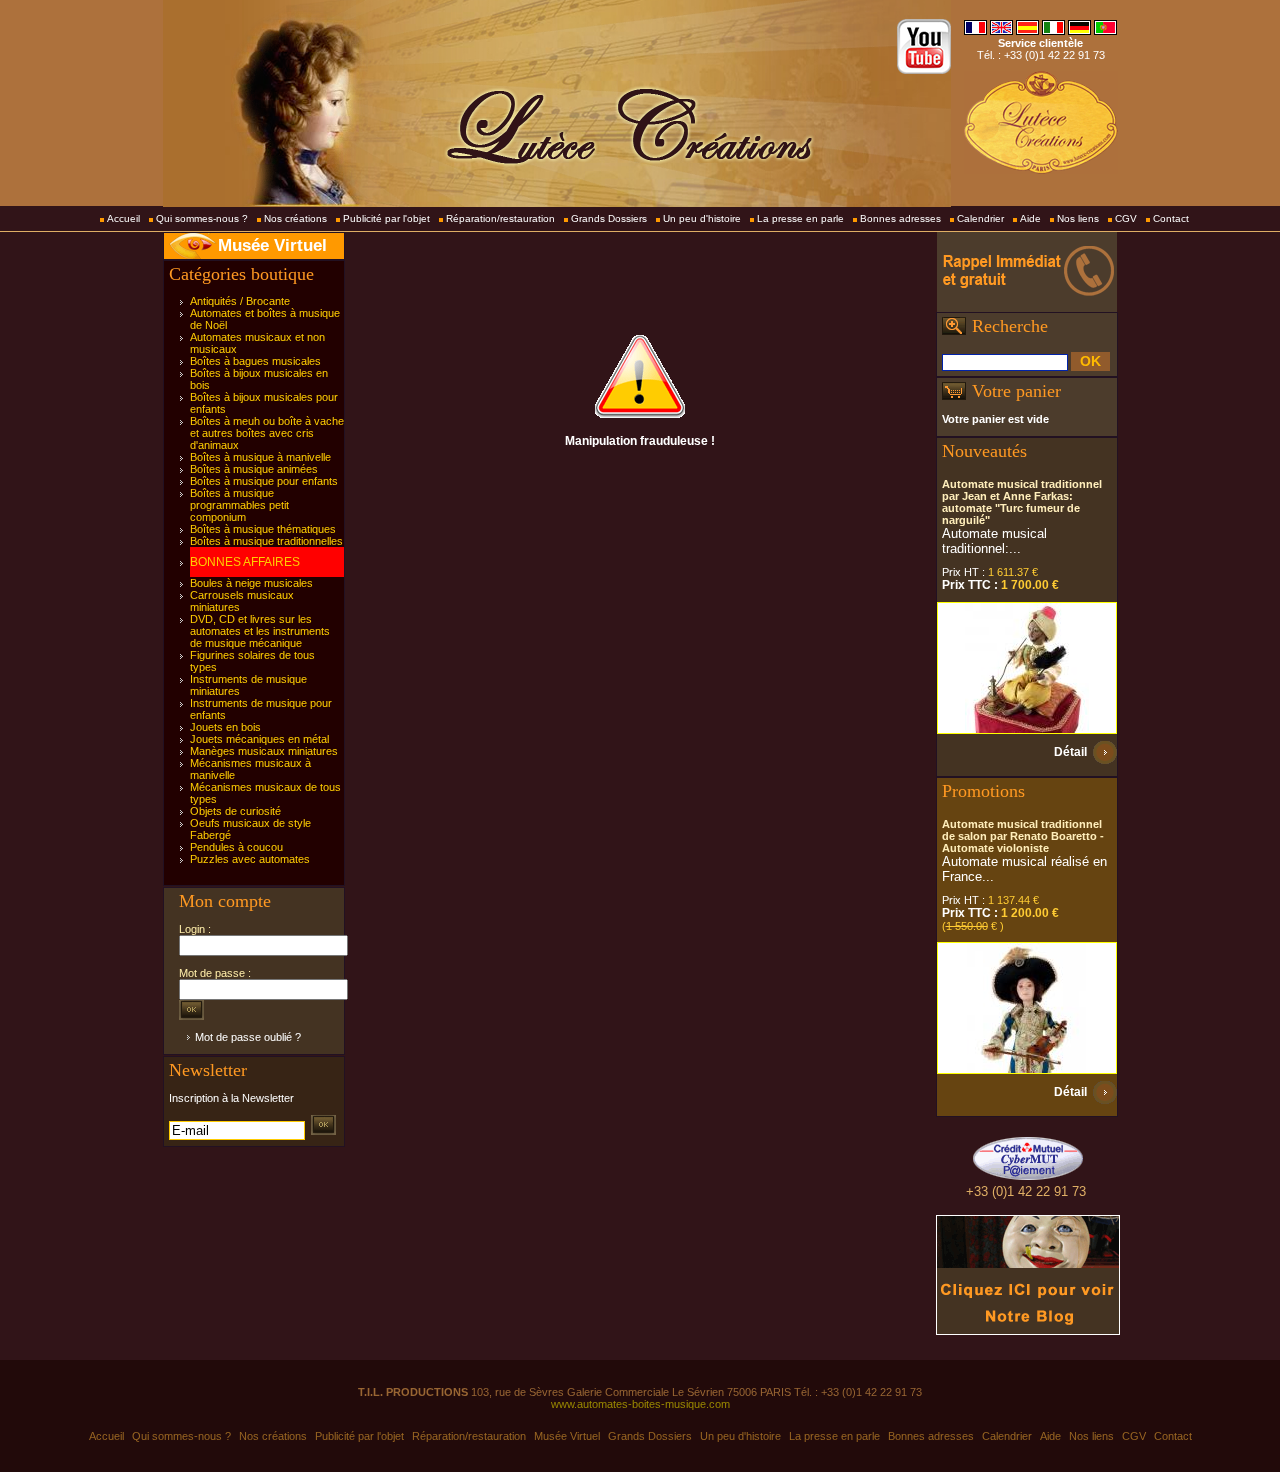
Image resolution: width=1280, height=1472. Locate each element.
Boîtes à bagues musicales (255, 361)
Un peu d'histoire (702, 218)
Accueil (123, 218)
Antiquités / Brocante (240, 301)
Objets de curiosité (235, 811)
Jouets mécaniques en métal (259, 739)
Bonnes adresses (900, 218)
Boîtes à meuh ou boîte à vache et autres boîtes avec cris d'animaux (267, 433)
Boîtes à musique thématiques (263, 529)
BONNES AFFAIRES (245, 562)
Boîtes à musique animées (254, 469)
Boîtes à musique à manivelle (260, 457)
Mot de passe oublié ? (248, 1037)
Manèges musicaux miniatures (264, 751)
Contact (1171, 218)
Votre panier (1016, 391)
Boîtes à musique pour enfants (264, 481)
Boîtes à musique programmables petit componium (239, 505)
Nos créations (295, 218)
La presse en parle (800, 218)
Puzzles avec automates (250, 859)
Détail (1070, 752)
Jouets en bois (225, 727)
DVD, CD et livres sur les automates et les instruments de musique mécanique (260, 631)
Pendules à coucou (236, 847)
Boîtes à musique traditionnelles (266, 541)
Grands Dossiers (609, 218)
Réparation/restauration (500, 218)
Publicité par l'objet (386, 218)
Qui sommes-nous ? (202, 218)
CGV (1126, 218)
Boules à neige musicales (251, 583)
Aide (1030, 218)
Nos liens (1078, 218)
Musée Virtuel (272, 245)
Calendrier (980, 218)
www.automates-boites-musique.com (640, 1404)
